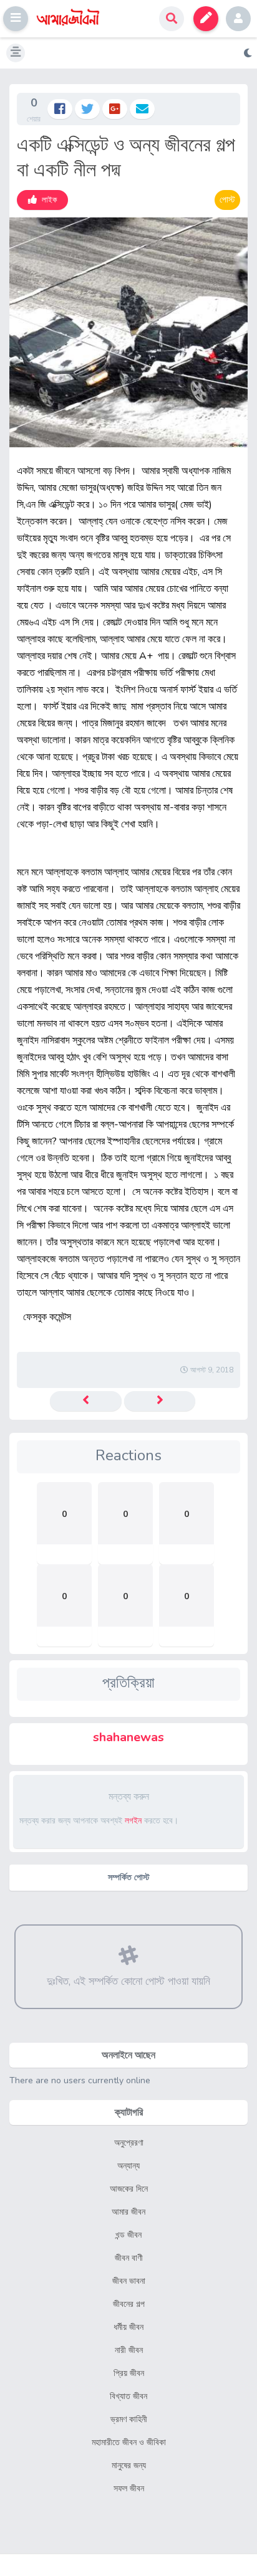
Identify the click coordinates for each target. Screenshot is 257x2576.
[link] (42, 200)
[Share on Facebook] (60, 109)
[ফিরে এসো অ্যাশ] (160, 1401)
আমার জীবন (128, 2212)
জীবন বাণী (129, 2258)
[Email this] (142, 109)
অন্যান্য (128, 2166)
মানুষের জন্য (129, 2465)
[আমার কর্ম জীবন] (86, 1401)
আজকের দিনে (129, 2189)
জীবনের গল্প (129, 2304)
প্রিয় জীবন (129, 2373)
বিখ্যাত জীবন (128, 2396)
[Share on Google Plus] (115, 109)
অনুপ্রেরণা (129, 2143)
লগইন (238, 19)
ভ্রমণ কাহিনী (129, 2419)
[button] (16, 19)
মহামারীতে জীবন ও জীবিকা (129, 2442)
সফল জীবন (129, 2488)
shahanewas (128, 1737)
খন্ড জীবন (128, 2235)
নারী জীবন (129, 2350)
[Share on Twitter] (87, 109)
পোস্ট (227, 200)
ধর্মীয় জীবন (128, 2327)
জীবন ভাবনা (129, 2281)
